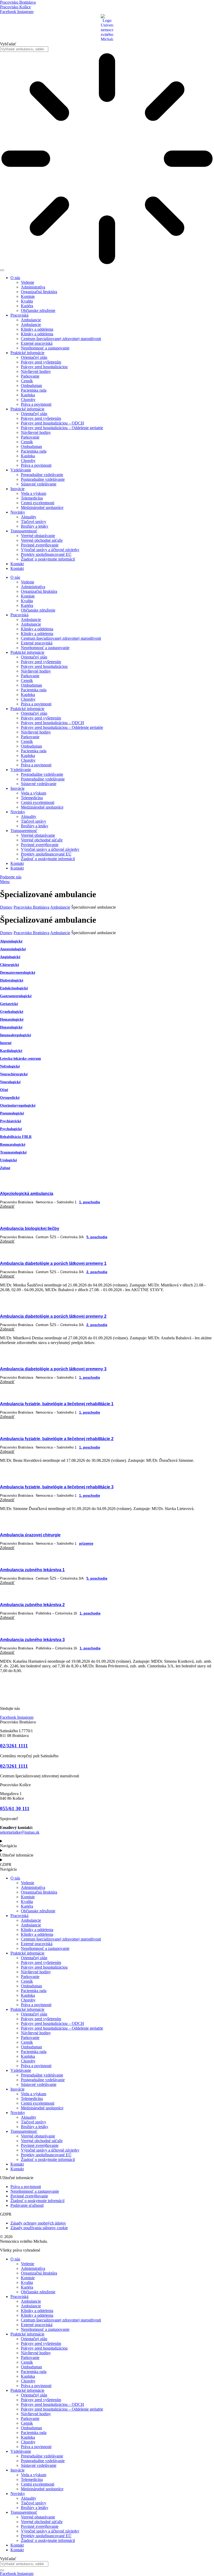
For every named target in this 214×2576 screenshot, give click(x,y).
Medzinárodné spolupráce (42, 507)
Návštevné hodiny (36, 371)
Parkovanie (30, 376)
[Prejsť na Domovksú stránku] (107, 1690)
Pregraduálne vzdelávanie (42, 475)
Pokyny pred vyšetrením (41, 362)
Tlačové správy (34, 522)
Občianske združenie (38, 310)
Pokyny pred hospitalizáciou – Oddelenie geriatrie (62, 428)
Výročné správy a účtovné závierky (50, 550)
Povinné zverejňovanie (40, 545)
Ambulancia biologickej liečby (30, 1228)
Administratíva (33, 287)
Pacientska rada (34, 390)
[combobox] (24, 49)
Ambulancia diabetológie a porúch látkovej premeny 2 (53, 1316)
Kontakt (17, 564)
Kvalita (27, 301)
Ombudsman (31, 386)
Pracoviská (19, 315)
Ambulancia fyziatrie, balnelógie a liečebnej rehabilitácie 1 (57, 1404)
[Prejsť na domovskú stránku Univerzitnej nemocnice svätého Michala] (107, 28)
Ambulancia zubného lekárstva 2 (32, 1605)
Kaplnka (28, 395)
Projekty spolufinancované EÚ (46, 554)
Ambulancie (31, 320)
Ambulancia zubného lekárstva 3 (32, 1640)
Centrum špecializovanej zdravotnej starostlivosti (61, 339)
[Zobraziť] (107, 1181)
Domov (6, 907)
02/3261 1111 (14, 1746)
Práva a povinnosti (36, 404)
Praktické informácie (27, 353)
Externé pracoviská (37, 343)
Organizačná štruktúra (39, 292)
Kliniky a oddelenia (37, 329)
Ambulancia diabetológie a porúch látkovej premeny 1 (53, 1263)
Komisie (28, 296)
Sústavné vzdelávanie (39, 484)
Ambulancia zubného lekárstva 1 (32, 1570)
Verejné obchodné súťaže (42, 540)
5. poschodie (97, 1237)
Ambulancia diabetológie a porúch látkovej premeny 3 (53, 1369)
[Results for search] (107, 159)
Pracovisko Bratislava (31, 907)
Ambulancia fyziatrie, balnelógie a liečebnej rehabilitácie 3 (57, 1487)
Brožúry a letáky (35, 526)
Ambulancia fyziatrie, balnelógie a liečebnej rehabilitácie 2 (57, 1439)
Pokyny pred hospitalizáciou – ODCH (52, 423)
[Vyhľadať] (2, 270)
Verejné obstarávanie (38, 536)
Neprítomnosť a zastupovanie (45, 348)
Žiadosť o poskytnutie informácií (48, 559)
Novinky (18, 512)
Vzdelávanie (21, 470)
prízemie (86, 1543)
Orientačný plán (34, 357)
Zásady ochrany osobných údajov (38, 2223)
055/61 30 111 (15, 1808)
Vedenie (28, 282)
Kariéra (27, 306)
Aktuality (29, 517)
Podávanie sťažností (27, 2205)
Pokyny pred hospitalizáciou (44, 367)
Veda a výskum (34, 493)
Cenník (27, 381)
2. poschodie (97, 1272)
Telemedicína (32, 498)
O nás (15, 278)
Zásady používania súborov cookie (39, 2228)
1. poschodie (90, 1202)
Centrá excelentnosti (38, 503)
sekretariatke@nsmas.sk (20, 1832)
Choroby (28, 400)
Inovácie (17, 489)
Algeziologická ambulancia (27, 1194)
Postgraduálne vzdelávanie (43, 479)
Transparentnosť (24, 531)
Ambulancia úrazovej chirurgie (30, 1535)
